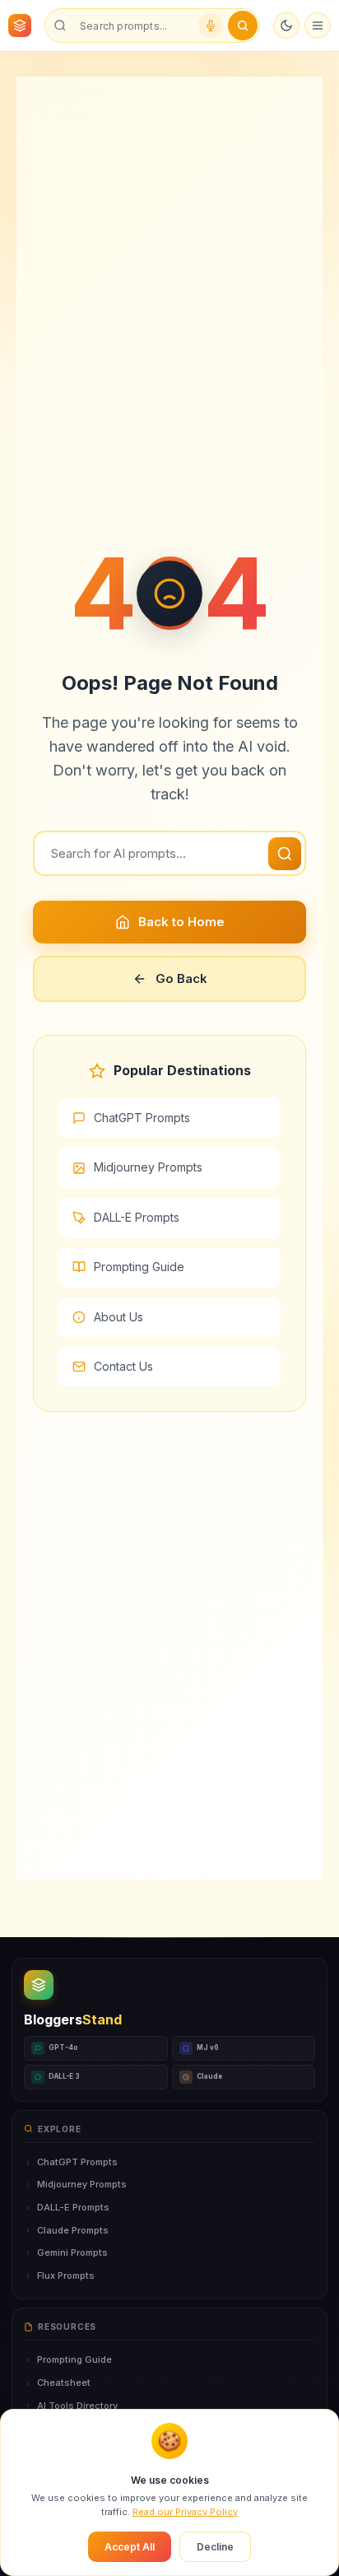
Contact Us (123, 1366)
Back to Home (181, 922)
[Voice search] (211, 26)
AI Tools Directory (77, 2406)
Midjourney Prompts (148, 1167)
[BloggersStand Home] (20, 26)
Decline (215, 2547)
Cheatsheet (64, 2383)
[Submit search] (243, 26)
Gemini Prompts (72, 2252)
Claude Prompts (73, 2230)
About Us (118, 1317)
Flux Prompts (66, 2276)
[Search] (285, 854)
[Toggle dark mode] (286, 26)
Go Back (181, 978)
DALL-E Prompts (137, 1217)
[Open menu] (318, 26)
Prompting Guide (139, 1267)
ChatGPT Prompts (142, 1118)
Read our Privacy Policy (185, 2512)
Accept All (130, 2547)
